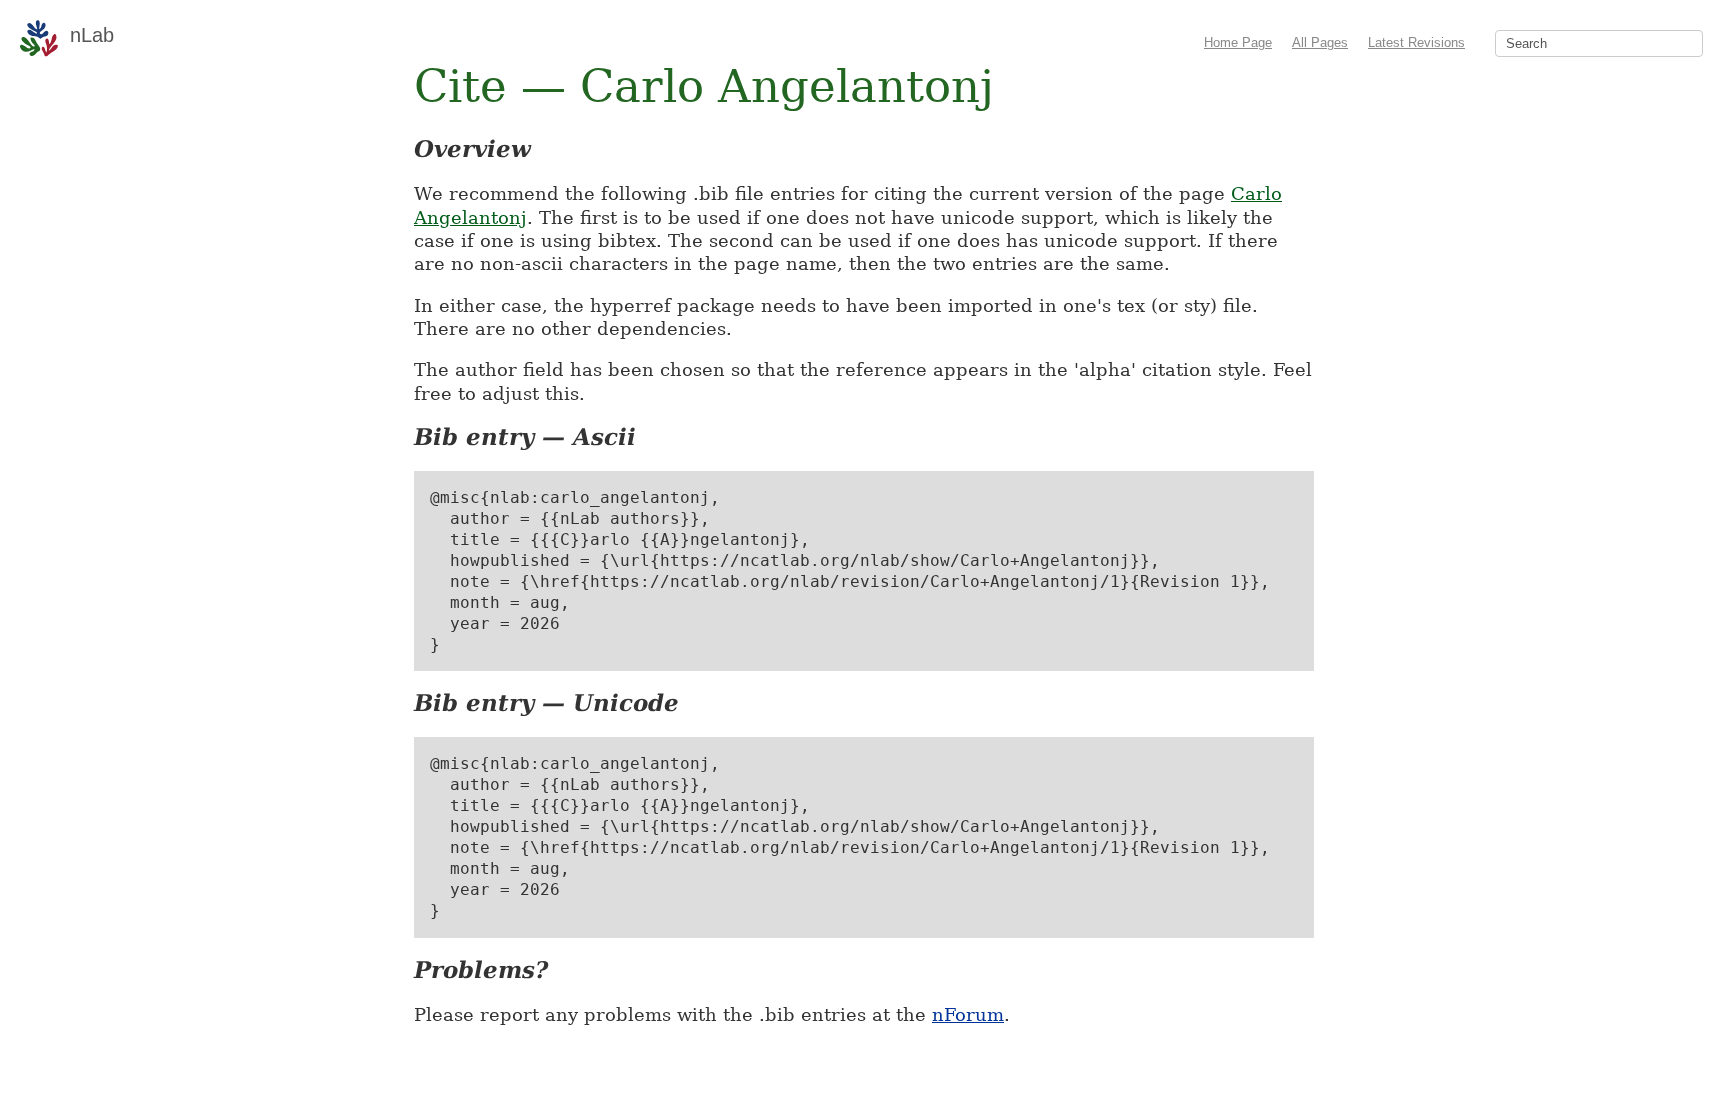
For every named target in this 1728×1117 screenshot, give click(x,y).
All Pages (1320, 42)
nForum (968, 1014)
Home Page (1238, 42)
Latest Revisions (1416, 42)
